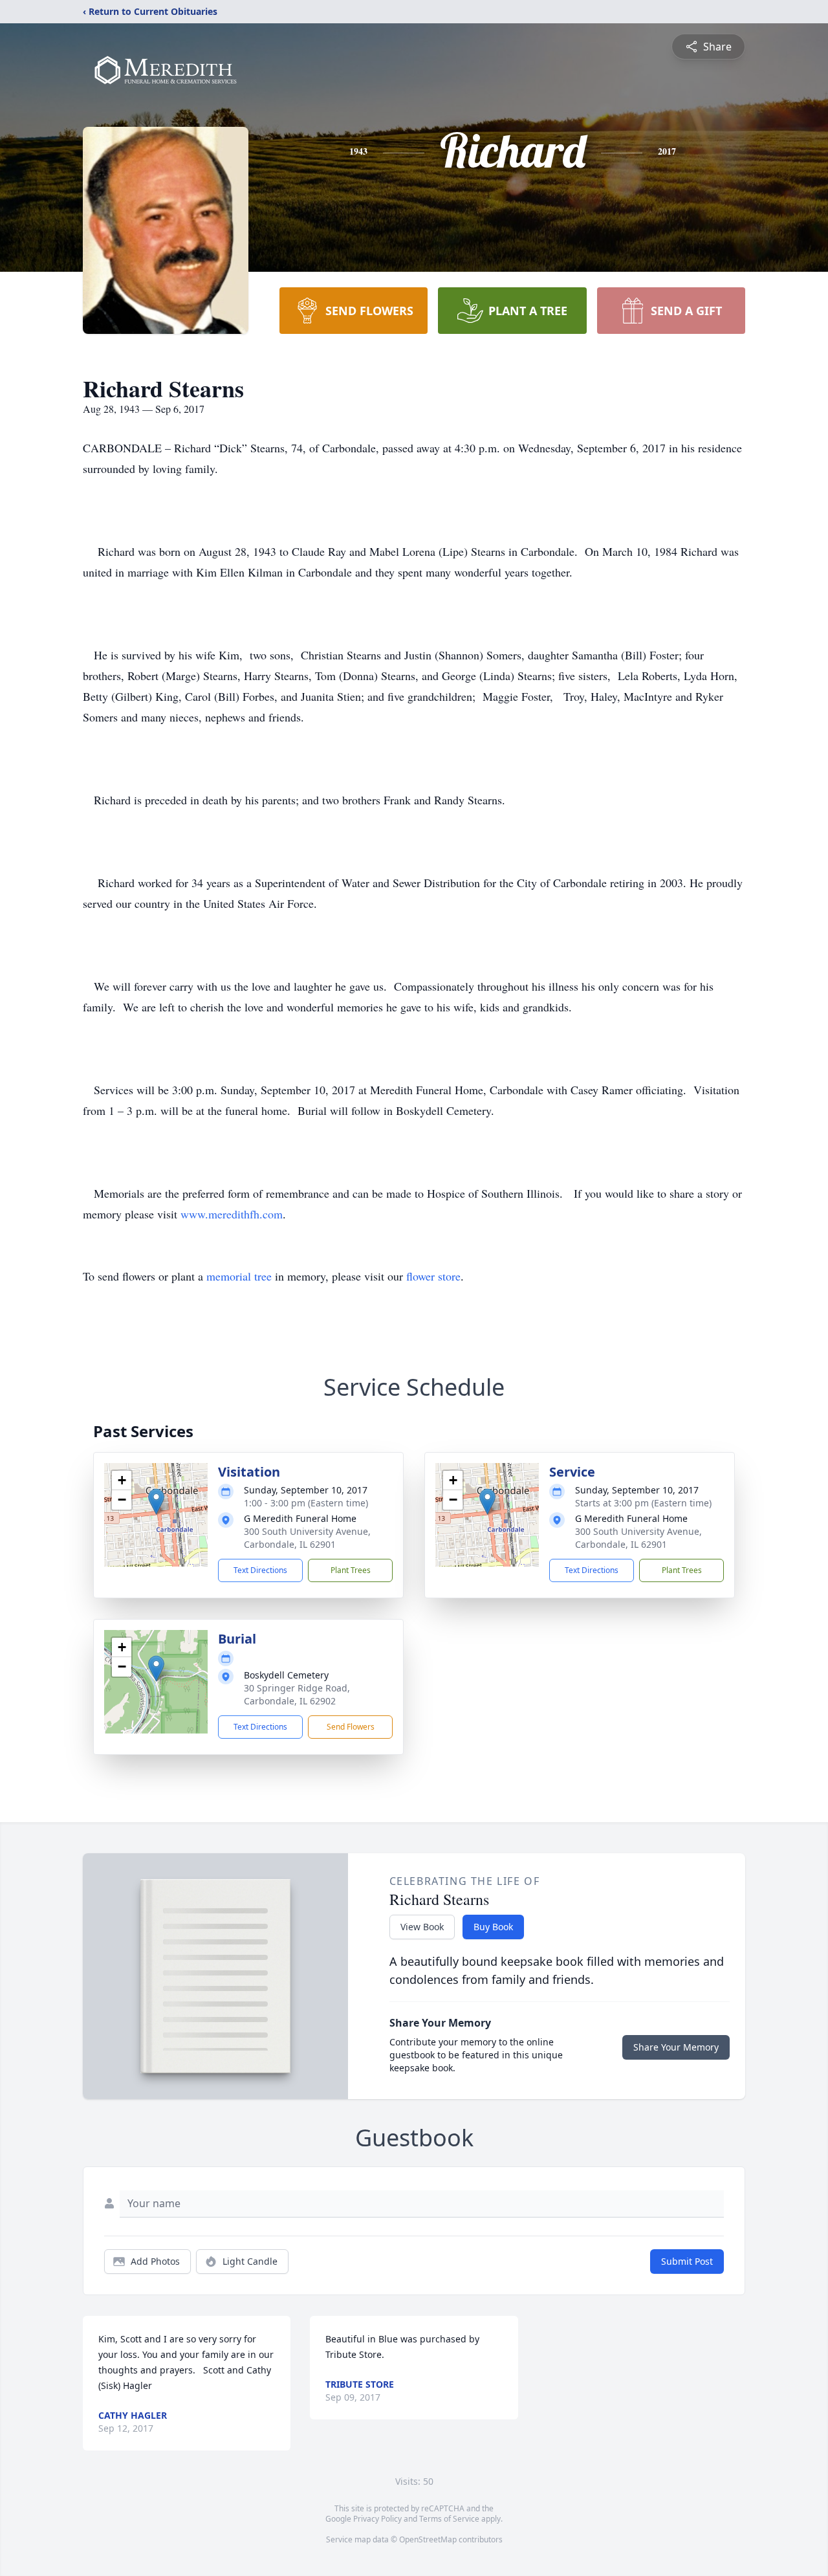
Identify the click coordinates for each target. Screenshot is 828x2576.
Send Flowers (351, 1727)
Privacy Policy (377, 2519)
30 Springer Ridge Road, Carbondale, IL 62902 (297, 1694)
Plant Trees (351, 1570)
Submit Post (687, 2261)
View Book (422, 1927)
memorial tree (239, 1276)
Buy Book (493, 1927)
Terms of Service (449, 2519)
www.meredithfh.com (232, 1214)
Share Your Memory (676, 2047)
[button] (156, 1502)
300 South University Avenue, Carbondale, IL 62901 (307, 1538)
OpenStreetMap (428, 2539)
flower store (433, 1276)
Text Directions (260, 1570)
